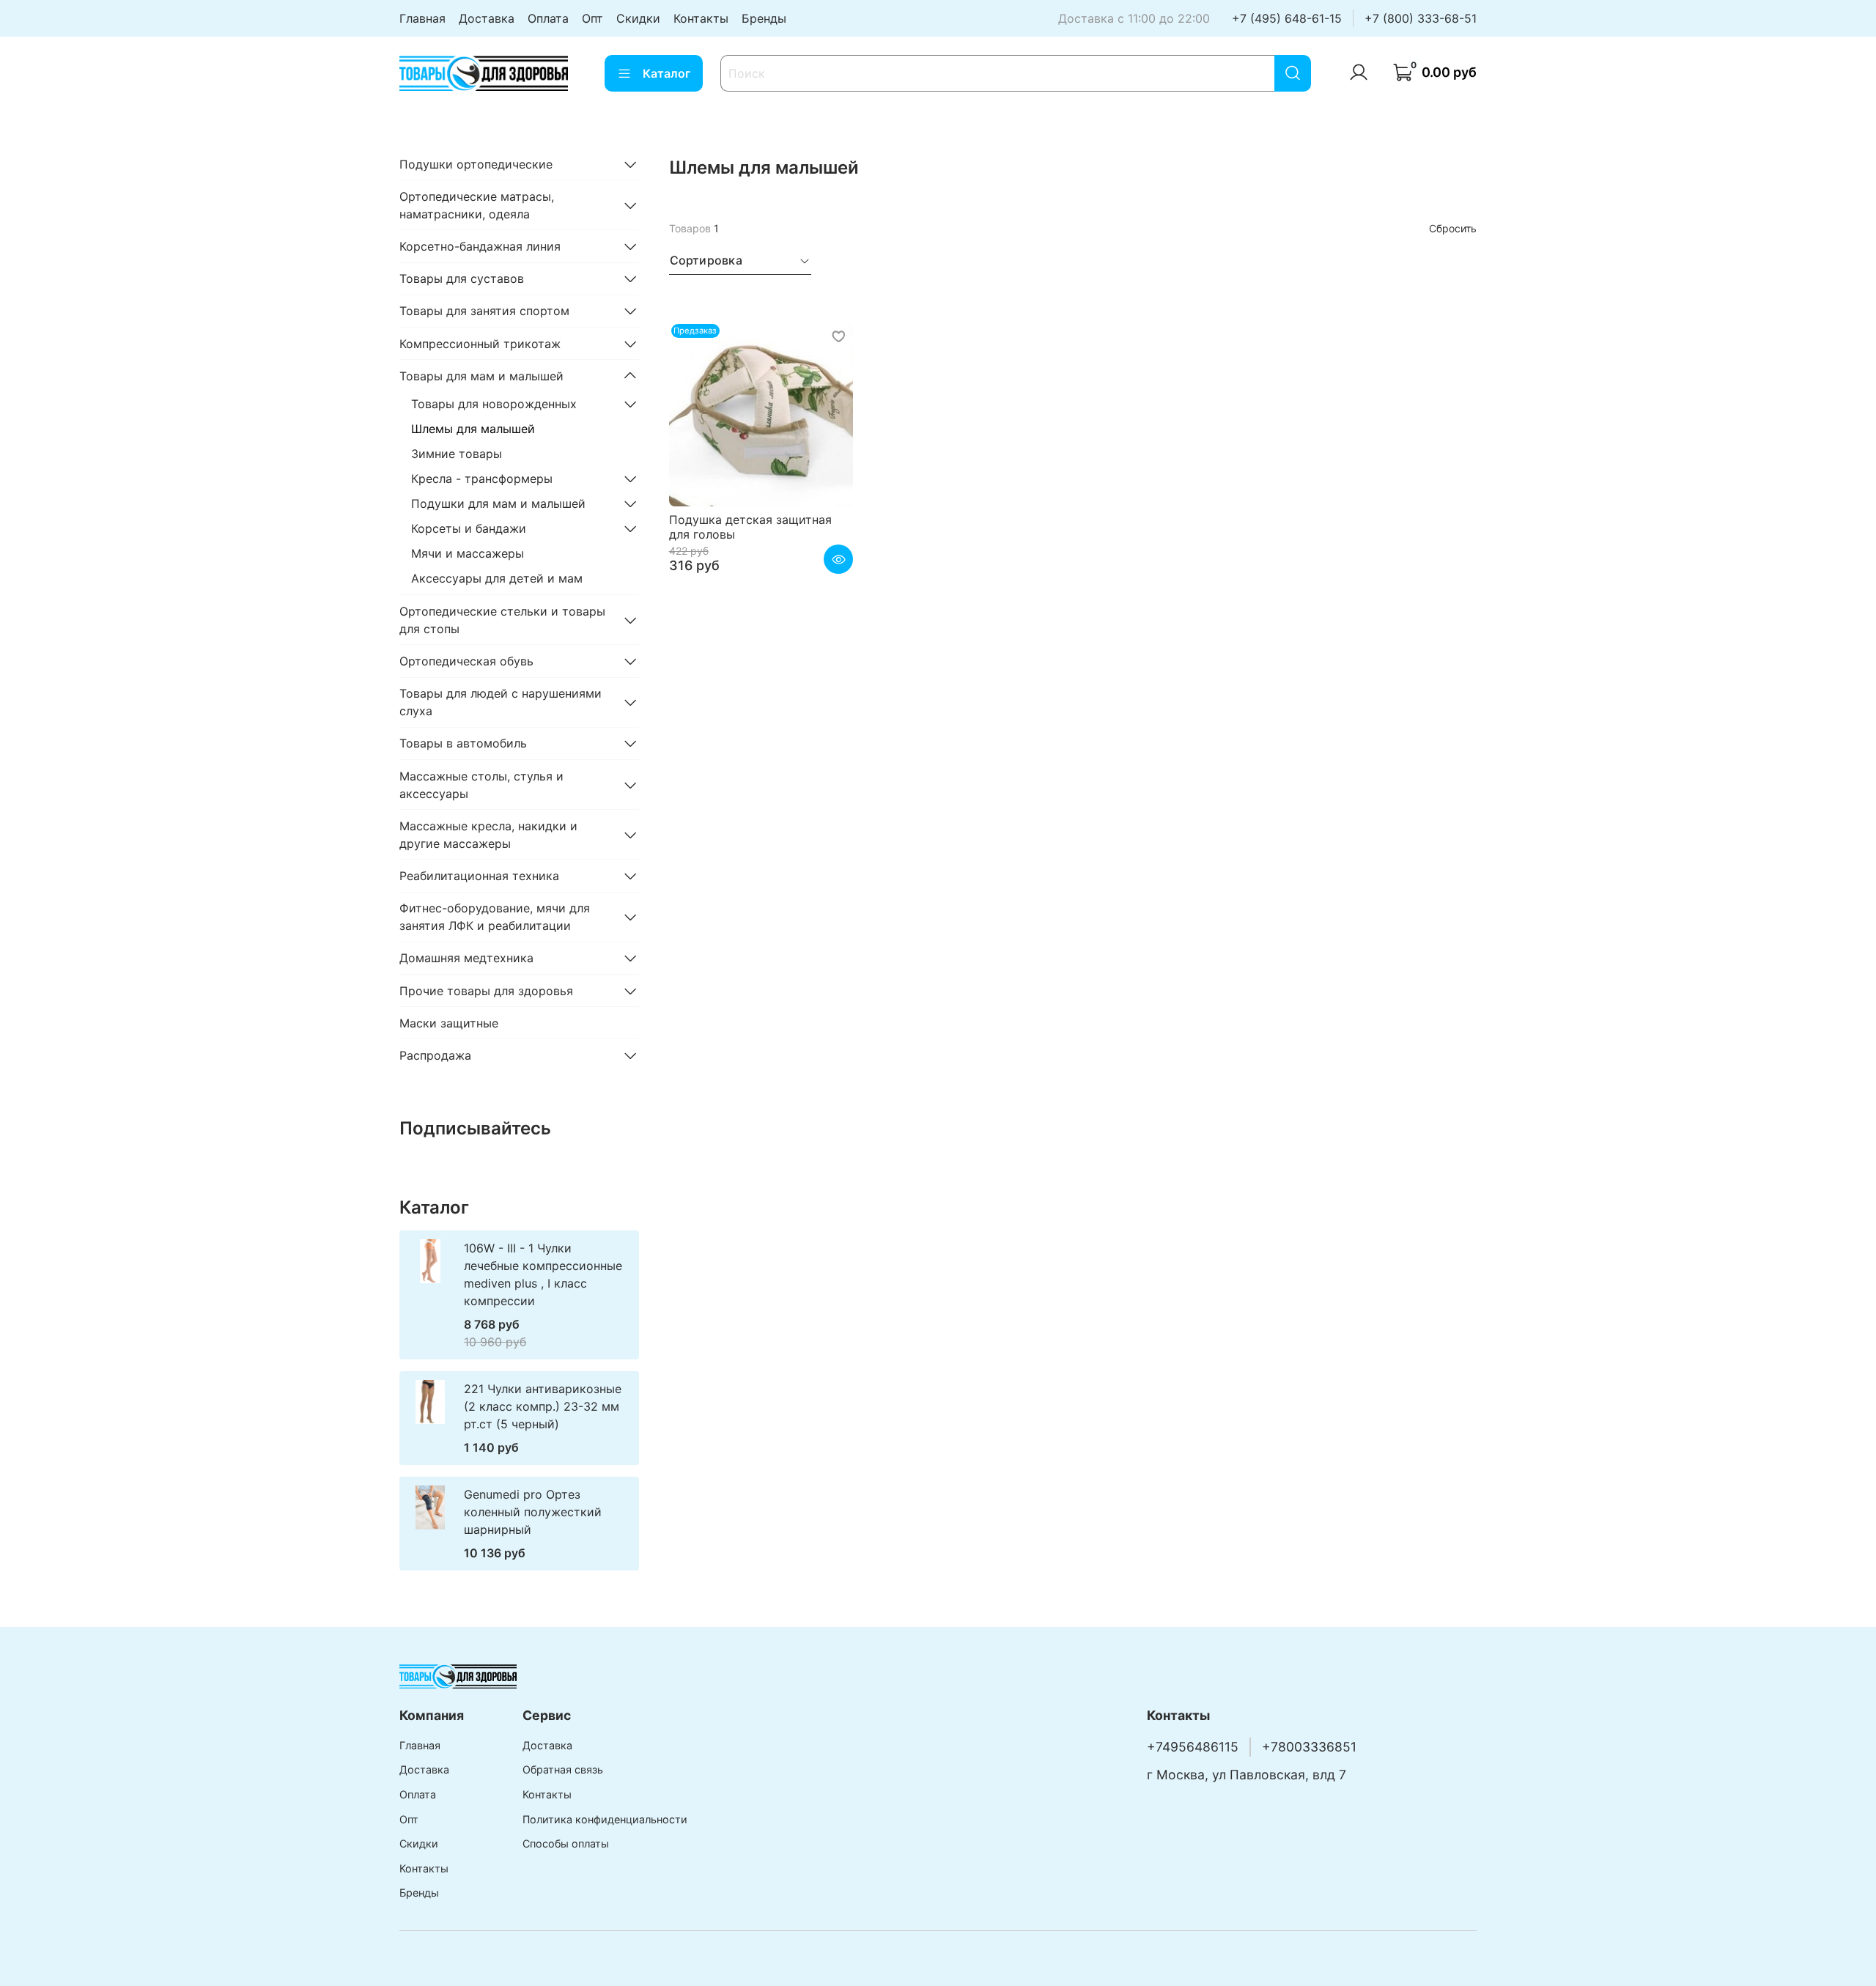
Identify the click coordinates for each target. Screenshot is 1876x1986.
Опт (592, 18)
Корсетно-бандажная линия (480, 246)
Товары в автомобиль (463, 743)
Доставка (487, 18)
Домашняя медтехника (466, 958)
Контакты (701, 18)
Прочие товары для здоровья (486, 991)
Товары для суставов (462, 278)
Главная (422, 18)
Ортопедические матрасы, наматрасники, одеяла (477, 205)
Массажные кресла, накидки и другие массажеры (488, 835)
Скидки (638, 18)
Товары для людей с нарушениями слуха (501, 702)
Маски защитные (449, 1023)
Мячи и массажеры (468, 553)
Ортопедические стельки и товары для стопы (502, 620)
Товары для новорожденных (494, 404)
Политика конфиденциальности (605, 1819)
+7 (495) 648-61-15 (1287, 18)
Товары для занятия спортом (484, 311)
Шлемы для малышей (473, 429)
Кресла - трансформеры (482, 479)
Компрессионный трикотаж (480, 344)
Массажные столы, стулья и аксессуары (481, 785)
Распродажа (435, 1055)
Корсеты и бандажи (469, 528)
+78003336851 (1309, 1747)
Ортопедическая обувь (466, 661)
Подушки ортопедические (476, 164)
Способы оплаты (566, 1843)
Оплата (548, 18)
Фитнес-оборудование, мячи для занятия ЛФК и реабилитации (495, 917)
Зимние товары (457, 454)
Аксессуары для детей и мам (497, 578)
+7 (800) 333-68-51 (1421, 18)
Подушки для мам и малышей (498, 503)
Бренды (764, 18)
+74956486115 (1193, 1747)
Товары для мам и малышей (481, 376)
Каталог (666, 73)
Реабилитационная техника (479, 876)
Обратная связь (563, 1769)
